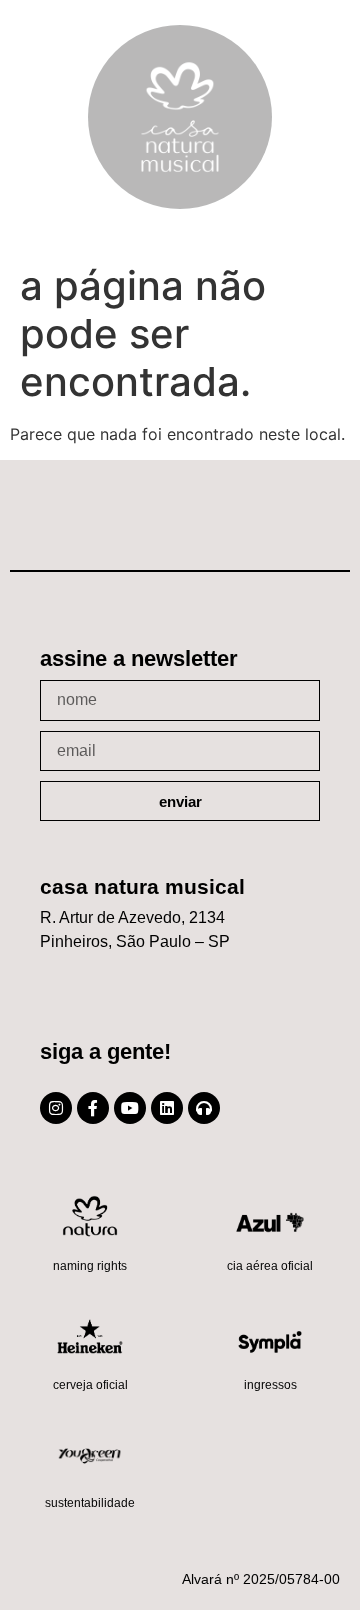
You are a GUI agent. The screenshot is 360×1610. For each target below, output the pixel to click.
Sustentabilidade (90, 1503)
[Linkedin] (167, 1108)
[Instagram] (56, 1108)
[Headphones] (204, 1108)
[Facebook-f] (93, 1108)
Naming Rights (90, 1266)
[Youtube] (130, 1108)
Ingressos (270, 1385)
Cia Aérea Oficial (270, 1266)
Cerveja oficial (90, 1385)
